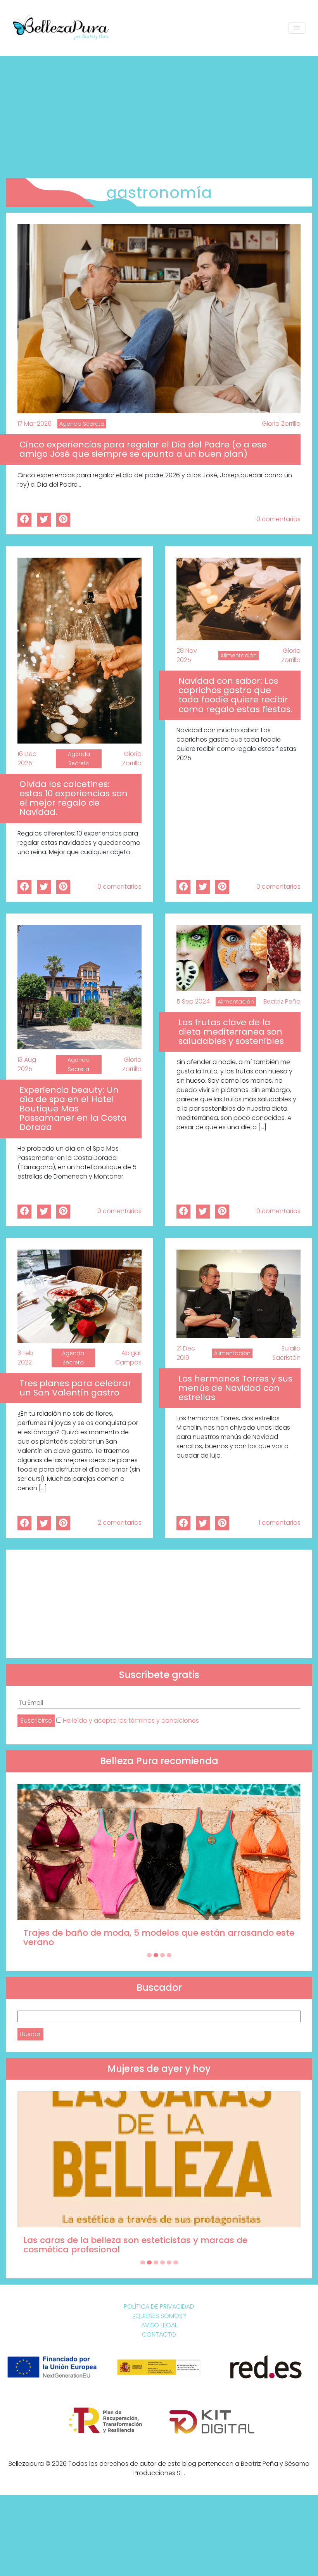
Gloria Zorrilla (281, 424)
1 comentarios (280, 1523)
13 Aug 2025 (27, 1064)
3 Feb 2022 (25, 1358)
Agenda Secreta (82, 424)
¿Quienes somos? (159, 2316)
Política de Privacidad (159, 2306)
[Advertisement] (159, 114)
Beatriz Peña (282, 1001)
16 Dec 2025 (27, 758)
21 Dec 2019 (186, 1353)
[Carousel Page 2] (156, 1955)
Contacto (159, 2334)
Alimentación (238, 655)
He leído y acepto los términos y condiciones (131, 1721)
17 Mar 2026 (35, 424)
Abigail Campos (128, 1358)
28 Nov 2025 (187, 655)
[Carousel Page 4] (169, 1955)
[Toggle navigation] (297, 28)
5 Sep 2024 (193, 1001)
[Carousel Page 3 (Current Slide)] (162, 1955)
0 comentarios (278, 519)
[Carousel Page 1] (149, 1955)
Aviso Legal (159, 2325)
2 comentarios (120, 1523)
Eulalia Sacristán (286, 1353)
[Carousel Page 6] (176, 2262)
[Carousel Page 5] (169, 2262)
